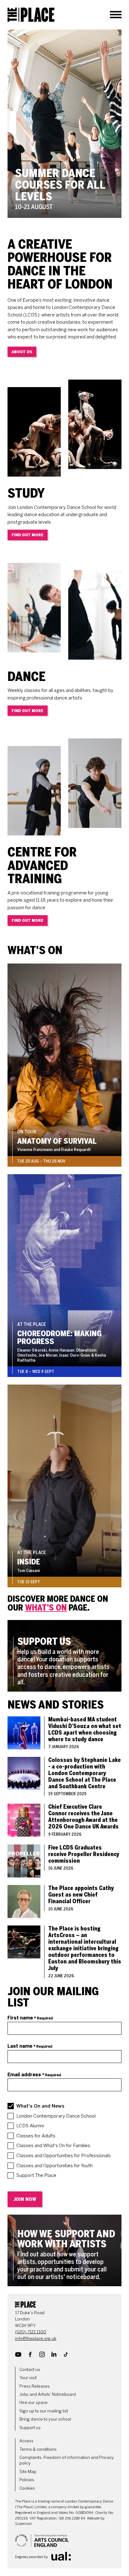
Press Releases (35, 2386)
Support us (30, 2428)
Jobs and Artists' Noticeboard (48, 2394)
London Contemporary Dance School (56, 2116)
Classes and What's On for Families (53, 2146)
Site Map (28, 2472)
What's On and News (40, 2106)
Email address (34, 2075)
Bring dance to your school (45, 2419)
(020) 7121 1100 (31, 2332)
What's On (46, 1608)
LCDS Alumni (30, 2126)
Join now (25, 2199)
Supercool (23, 2524)
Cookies (27, 2488)
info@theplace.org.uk (36, 2338)
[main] (64, 1158)
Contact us (30, 2370)
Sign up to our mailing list (44, 2411)
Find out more (28, 535)
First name (30, 2018)
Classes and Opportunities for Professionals (64, 2156)
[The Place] (31, 15)
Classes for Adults (36, 2136)
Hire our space (34, 2403)
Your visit (28, 2378)
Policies (27, 2480)
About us (22, 352)
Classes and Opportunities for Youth (54, 2166)
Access (26, 2441)
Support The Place (36, 2175)
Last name (30, 2046)
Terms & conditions (38, 2449)
